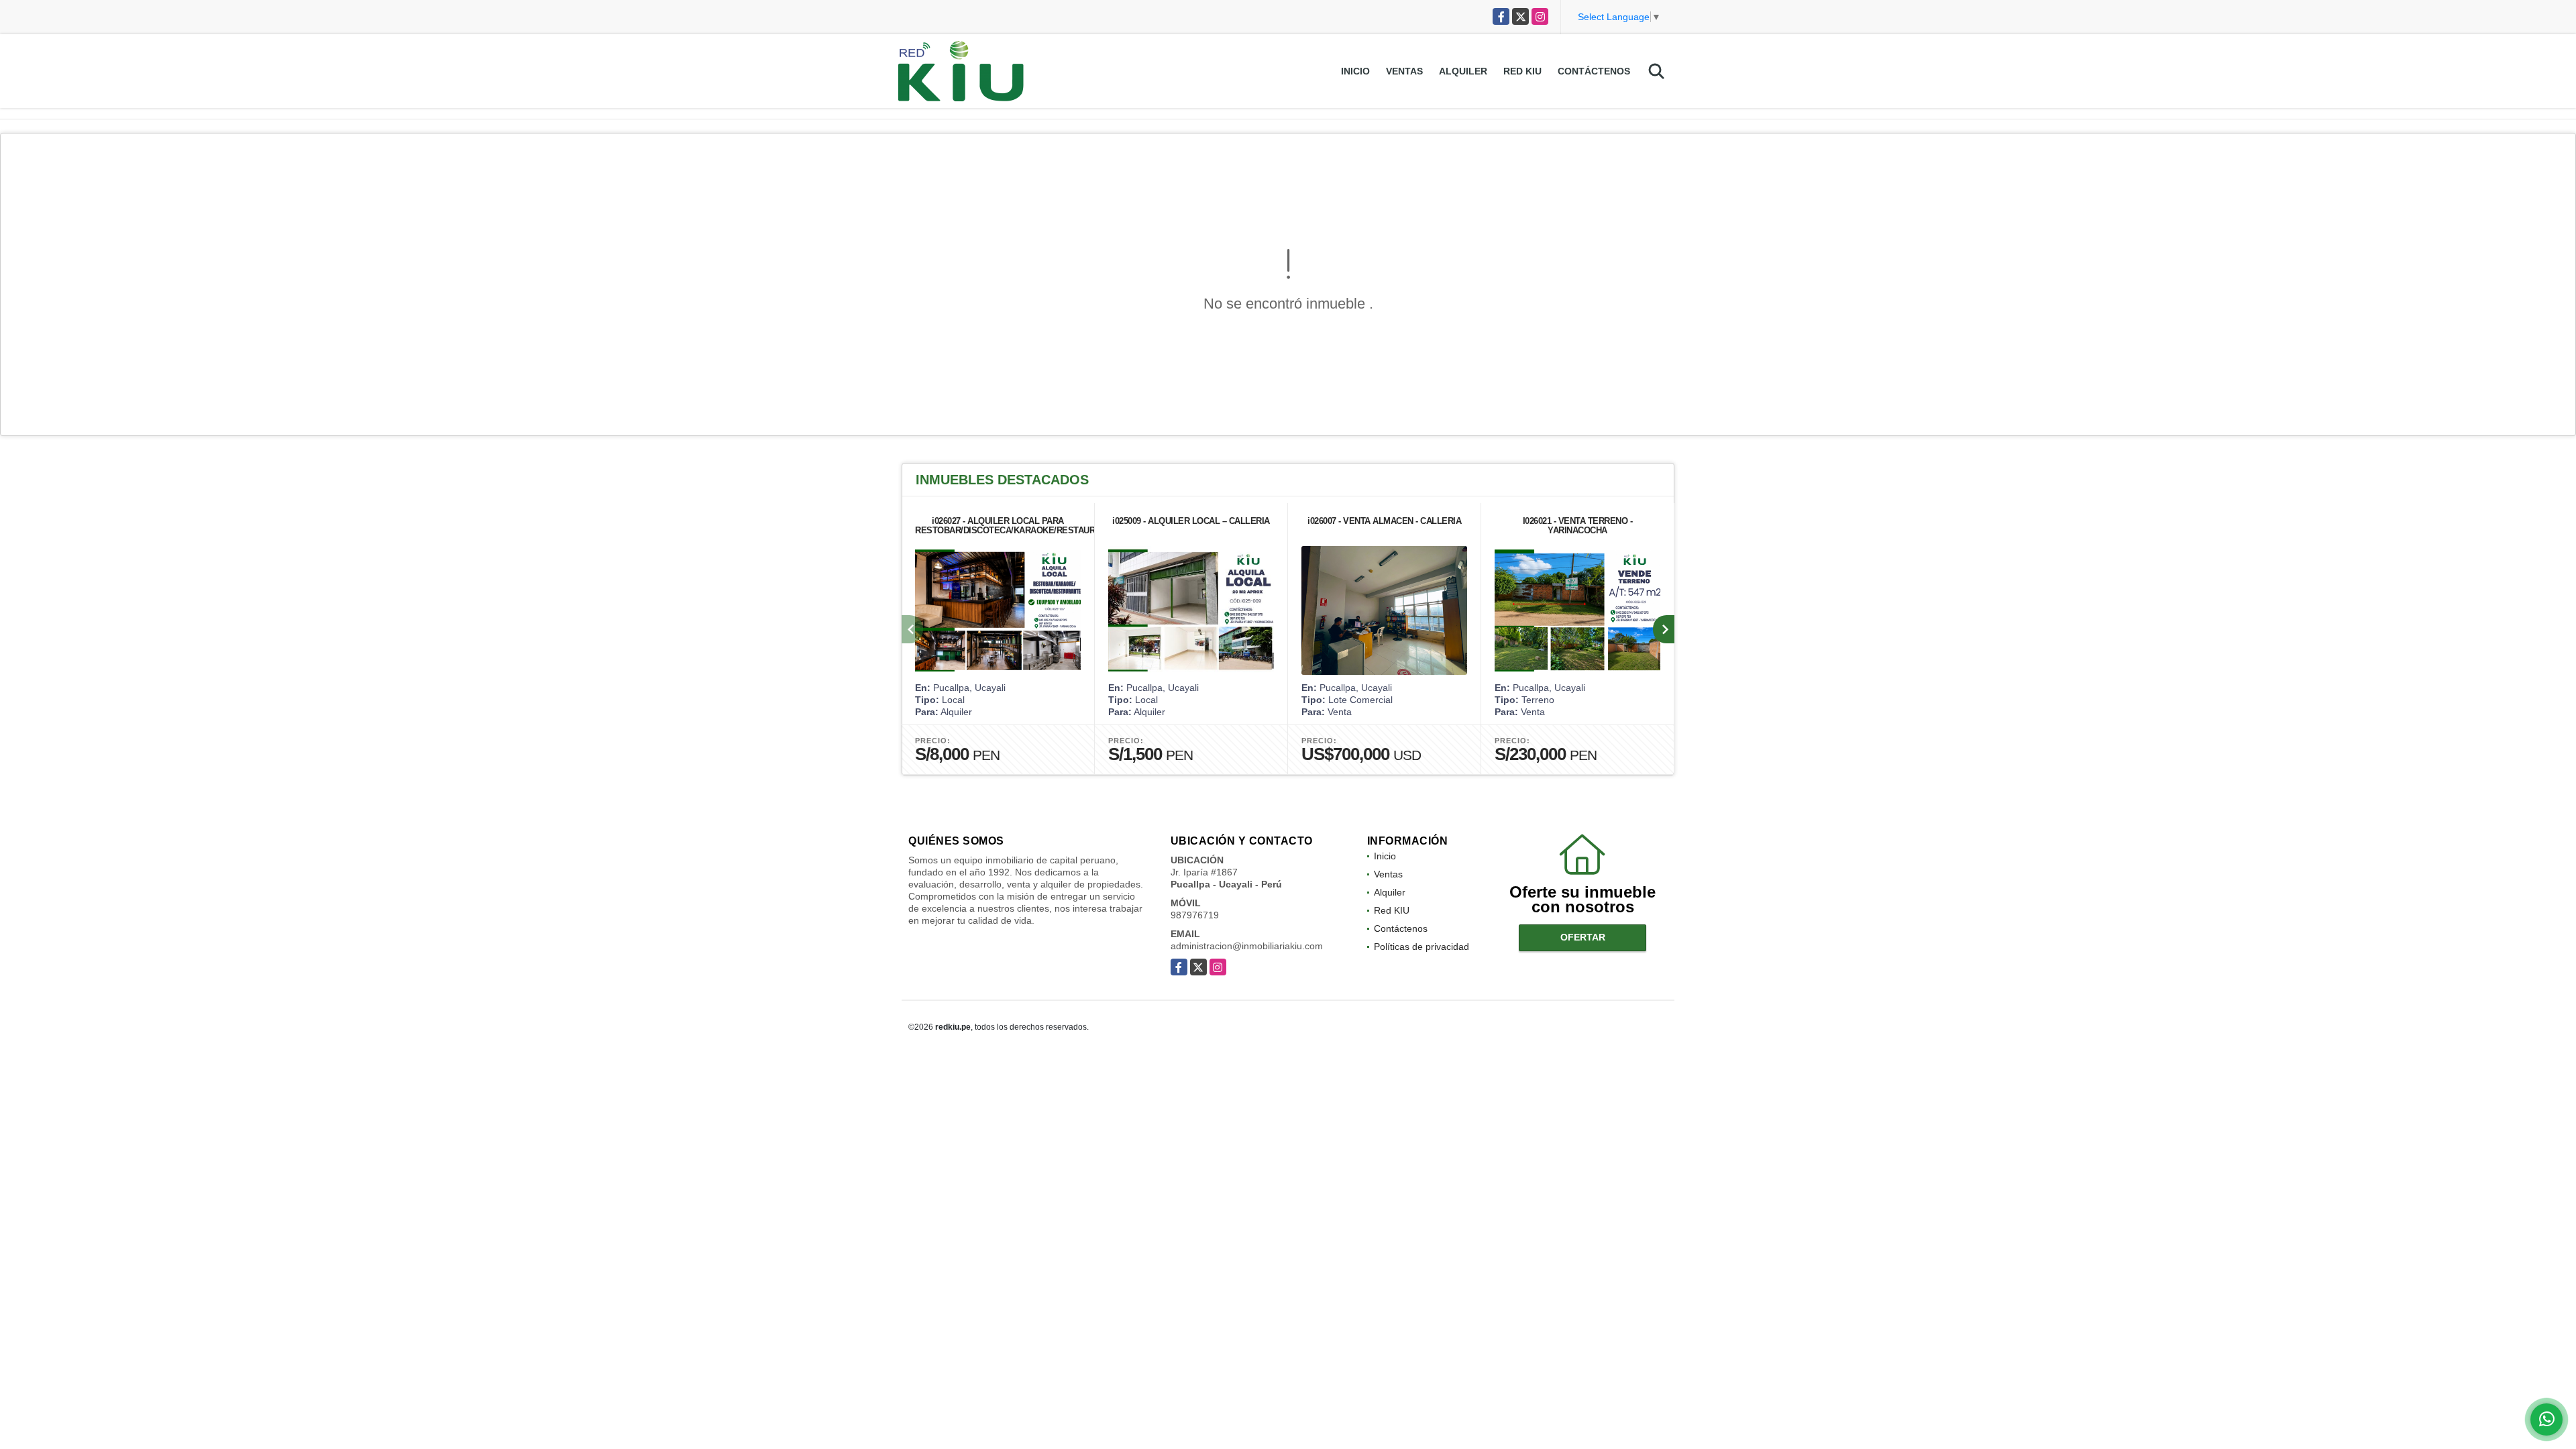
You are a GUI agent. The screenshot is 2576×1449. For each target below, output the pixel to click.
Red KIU (1522, 71)
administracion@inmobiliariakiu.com (1247, 946)
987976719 (1195, 915)
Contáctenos (1594, 71)
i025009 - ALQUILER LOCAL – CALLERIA (1191, 521)
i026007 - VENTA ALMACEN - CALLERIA (1384, 521)
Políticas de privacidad (1421, 947)
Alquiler (1463, 71)
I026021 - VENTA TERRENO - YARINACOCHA (1578, 526)
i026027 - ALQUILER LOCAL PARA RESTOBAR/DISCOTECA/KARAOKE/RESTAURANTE (1016, 526)
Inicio (1355, 71)
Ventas (1404, 71)
